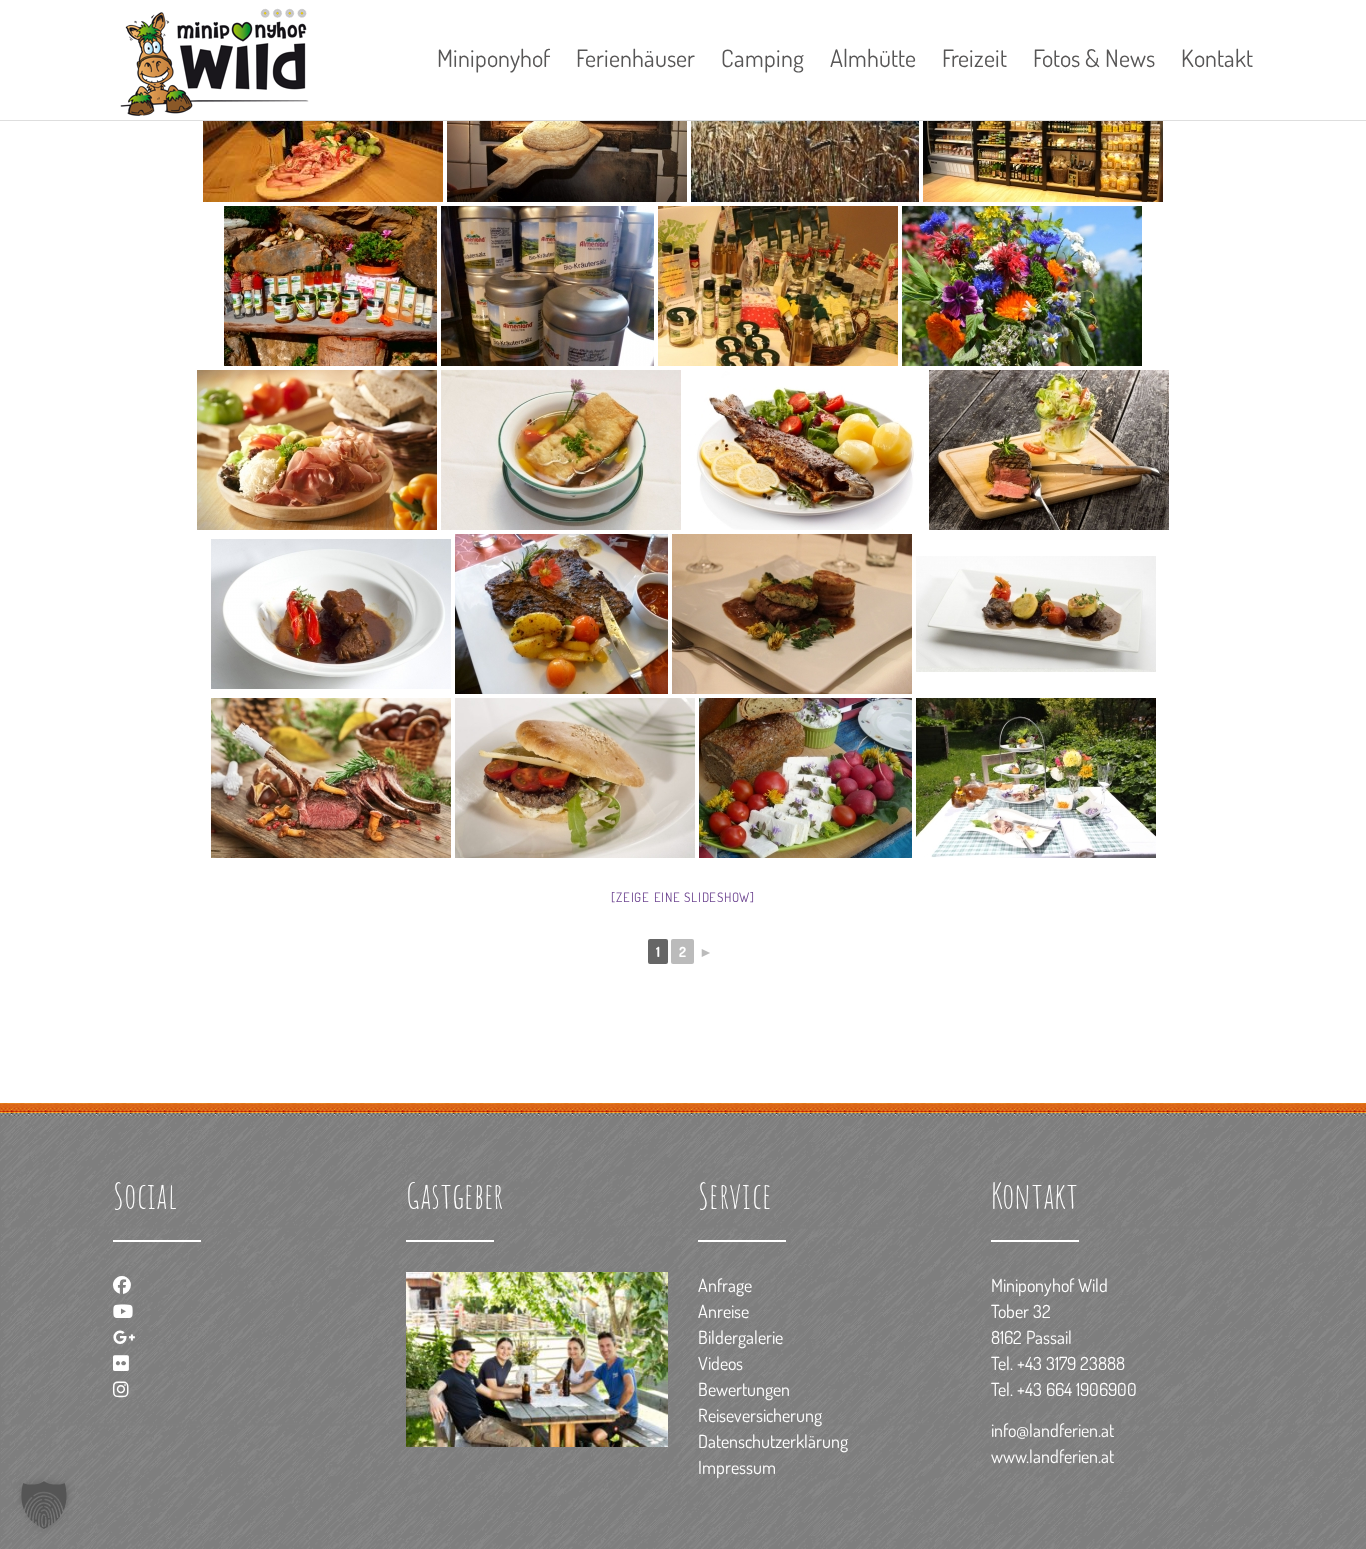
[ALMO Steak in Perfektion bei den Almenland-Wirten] (561, 614)
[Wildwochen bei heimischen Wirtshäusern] (331, 778)
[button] (44, 1505)
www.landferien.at (1052, 1456)
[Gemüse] (805, 778)
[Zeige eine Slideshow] (683, 897)
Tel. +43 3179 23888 (1058, 1363)
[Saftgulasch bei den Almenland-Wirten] (331, 614)
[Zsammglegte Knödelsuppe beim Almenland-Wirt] (561, 450)
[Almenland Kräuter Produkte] (547, 286)
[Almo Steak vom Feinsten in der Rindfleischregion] (1049, 450)
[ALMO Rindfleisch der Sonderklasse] (792, 614)
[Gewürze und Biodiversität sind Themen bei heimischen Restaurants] (1036, 614)
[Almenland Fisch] (805, 450)
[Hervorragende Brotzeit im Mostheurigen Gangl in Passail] (317, 450)
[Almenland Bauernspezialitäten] (778, 286)
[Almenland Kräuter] (330, 286)
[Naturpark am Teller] (1036, 778)
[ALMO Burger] (575, 778)
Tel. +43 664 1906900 (1064, 1389)
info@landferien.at (1052, 1430)
